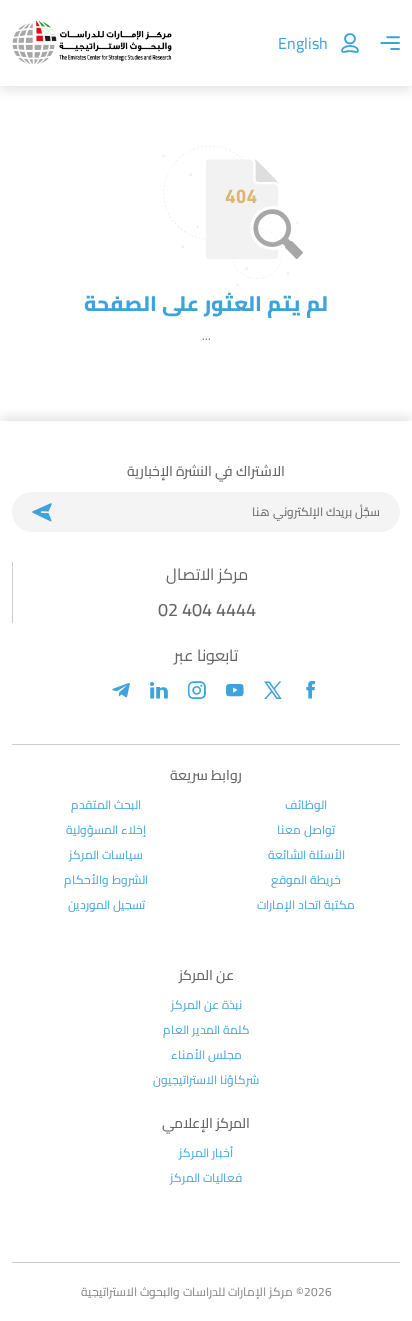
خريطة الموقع (306, 880)
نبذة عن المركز (206, 1005)
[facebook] (311, 690)
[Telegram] (121, 690)
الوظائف (306, 805)
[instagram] (197, 690)
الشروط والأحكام (106, 880)
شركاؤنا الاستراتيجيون (206, 1080)
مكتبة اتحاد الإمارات (306, 905)
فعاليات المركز (206, 1178)
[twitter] (273, 690)
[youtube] (235, 690)
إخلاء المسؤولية (106, 830)
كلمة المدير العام (206, 1030)
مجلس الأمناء (206, 1055)
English (303, 43)
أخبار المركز (206, 1153)
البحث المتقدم (106, 805)
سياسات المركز (106, 855)
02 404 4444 (207, 609)
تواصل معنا (306, 830)
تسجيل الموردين (106, 905)
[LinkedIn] (159, 690)
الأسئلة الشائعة (306, 855)
